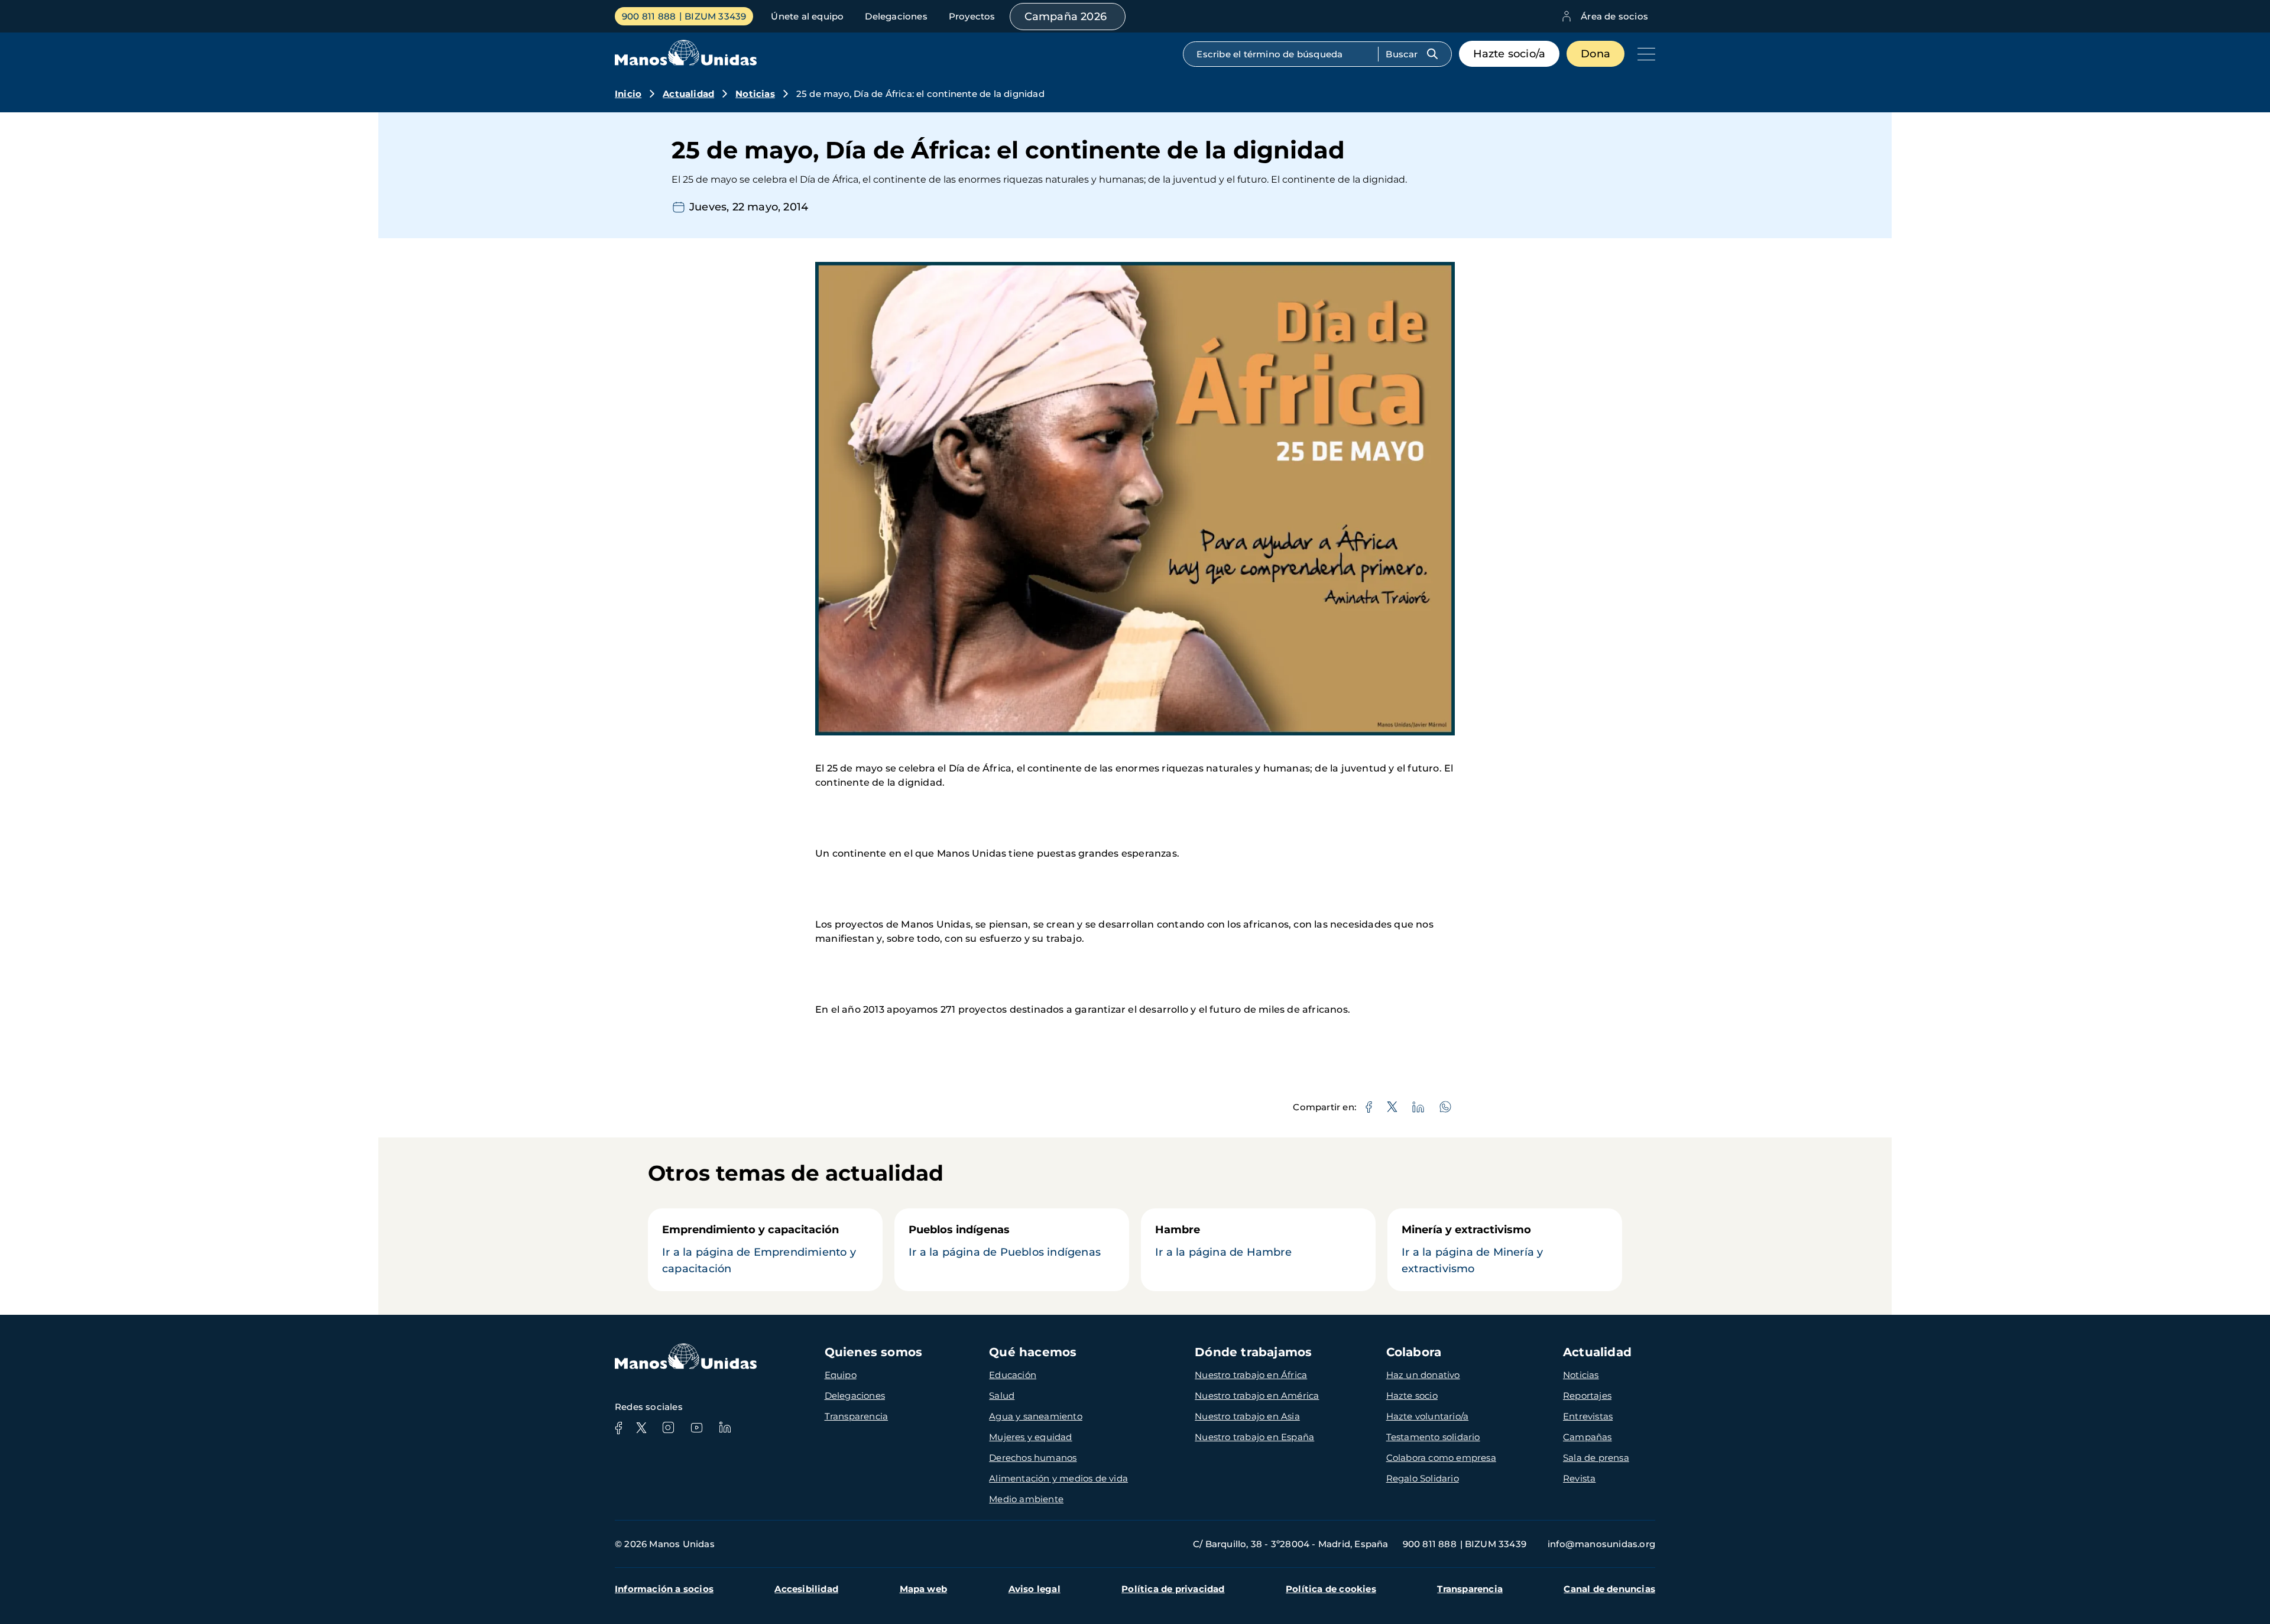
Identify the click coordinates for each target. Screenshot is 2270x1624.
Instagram (668, 1428)
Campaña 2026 (1066, 17)
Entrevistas (1588, 1416)
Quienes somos (874, 1352)
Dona (1596, 54)
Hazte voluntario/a (1428, 1416)
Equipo (841, 1375)
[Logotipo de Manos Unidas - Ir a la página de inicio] (686, 62)
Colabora (1414, 1352)
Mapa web (924, 1589)
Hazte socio (1412, 1396)
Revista (1579, 1478)
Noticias (755, 94)
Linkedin (725, 1428)
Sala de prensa (1596, 1458)
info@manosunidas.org (1601, 1544)
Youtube (696, 1428)
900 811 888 (649, 16)
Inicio (628, 94)
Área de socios (1614, 16)
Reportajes (1587, 1396)
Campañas (1588, 1437)
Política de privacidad (1173, 1589)
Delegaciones (896, 16)
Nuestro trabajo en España (1254, 1437)
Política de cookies (1331, 1589)
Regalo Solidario (1423, 1478)
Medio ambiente (1026, 1499)
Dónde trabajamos (1253, 1352)
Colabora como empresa (1441, 1458)
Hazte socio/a (1509, 54)
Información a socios (664, 1589)
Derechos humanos (1033, 1458)
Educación (1013, 1375)
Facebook (618, 1428)
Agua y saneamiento (1036, 1416)
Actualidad (688, 94)
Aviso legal (1035, 1589)
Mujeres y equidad (1030, 1437)
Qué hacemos (1033, 1352)
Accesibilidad (806, 1589)
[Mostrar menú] (1643, 54)
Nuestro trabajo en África (1251, 1375)
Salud (1002, 1396)
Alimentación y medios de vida (1058, 1478)
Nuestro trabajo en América (1257, 1396)
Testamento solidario (1433, 1437)
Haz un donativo (1423, 1375)
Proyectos (972, 16)
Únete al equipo (807, 16)
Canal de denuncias (1609, 1589)
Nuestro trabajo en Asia (1247, 1416)
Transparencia (857, 1416)
